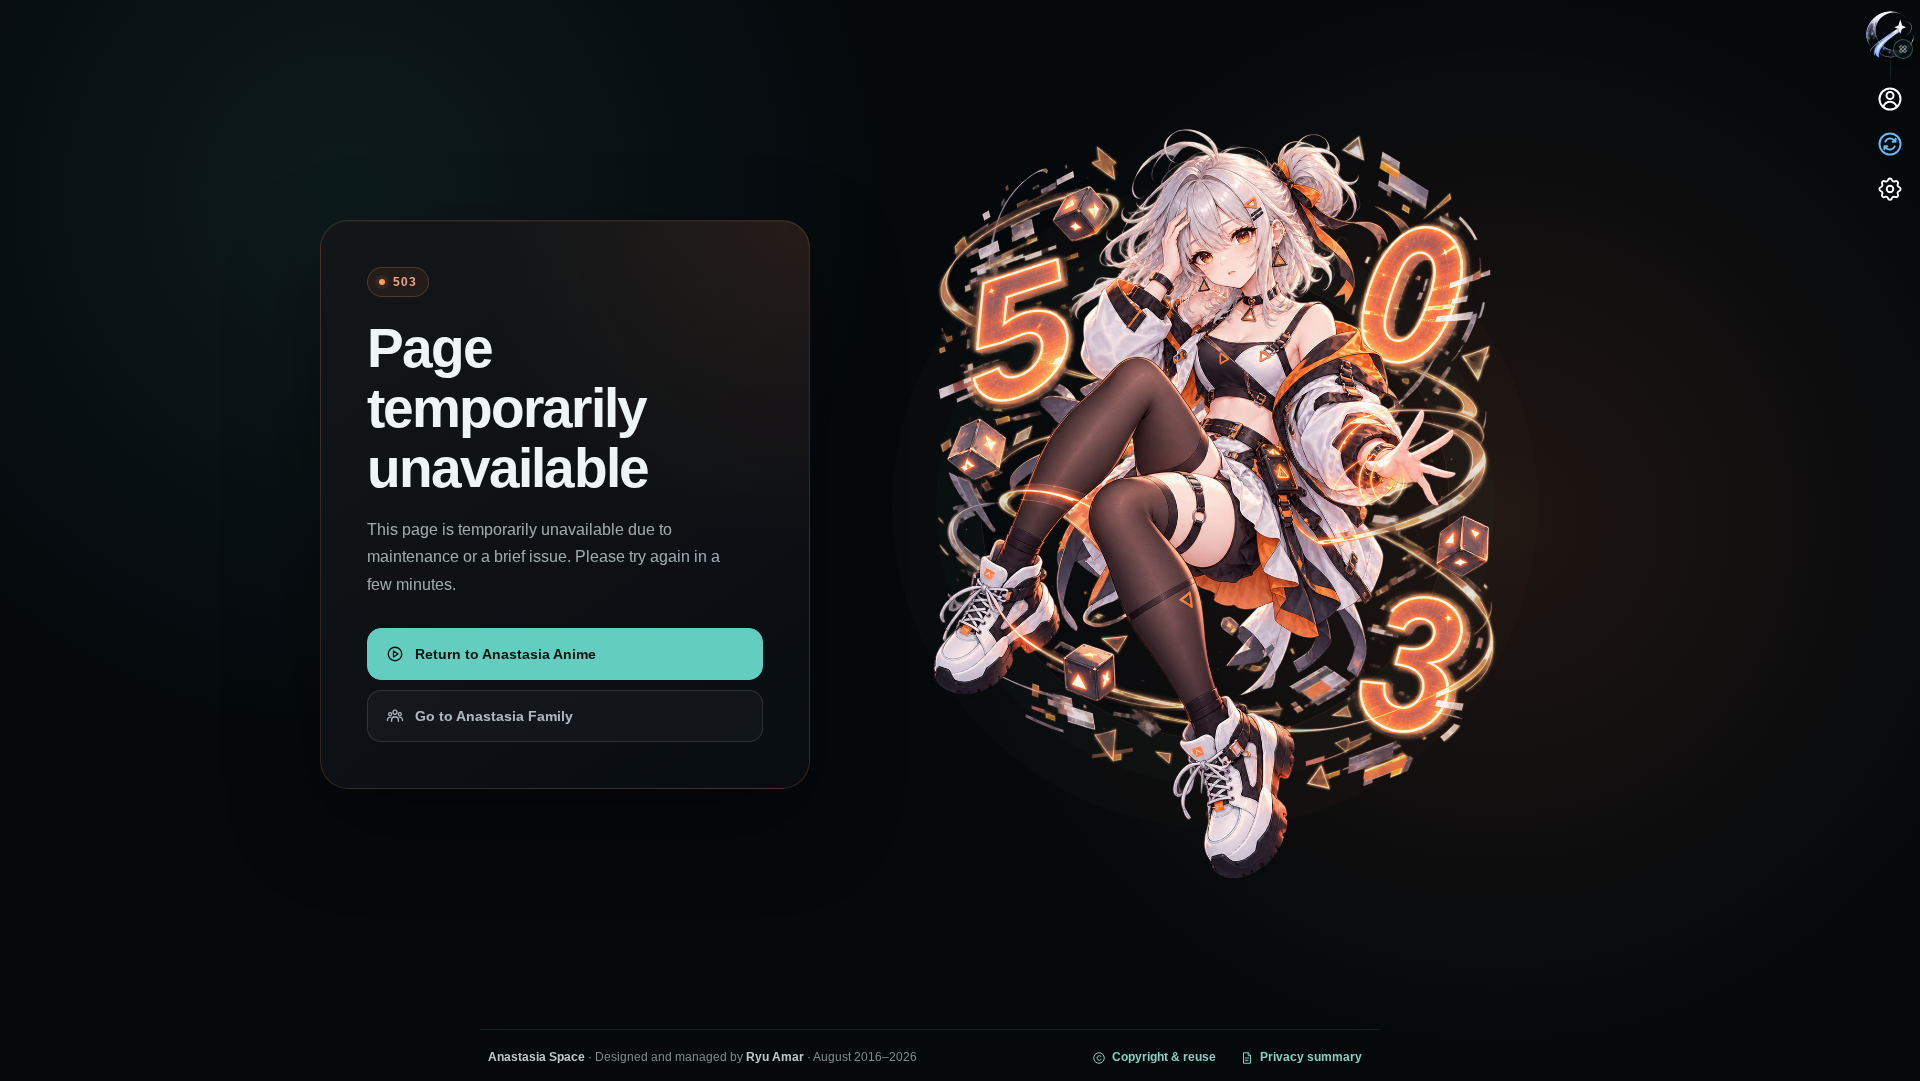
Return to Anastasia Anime (505, 654)
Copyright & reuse (1164, 1057)
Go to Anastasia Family (494, 716)
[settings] (1890, 189)
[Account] (1890, 99)
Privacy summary (1311, 1057)
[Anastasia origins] (1903, 49)
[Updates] (1890, 144)
